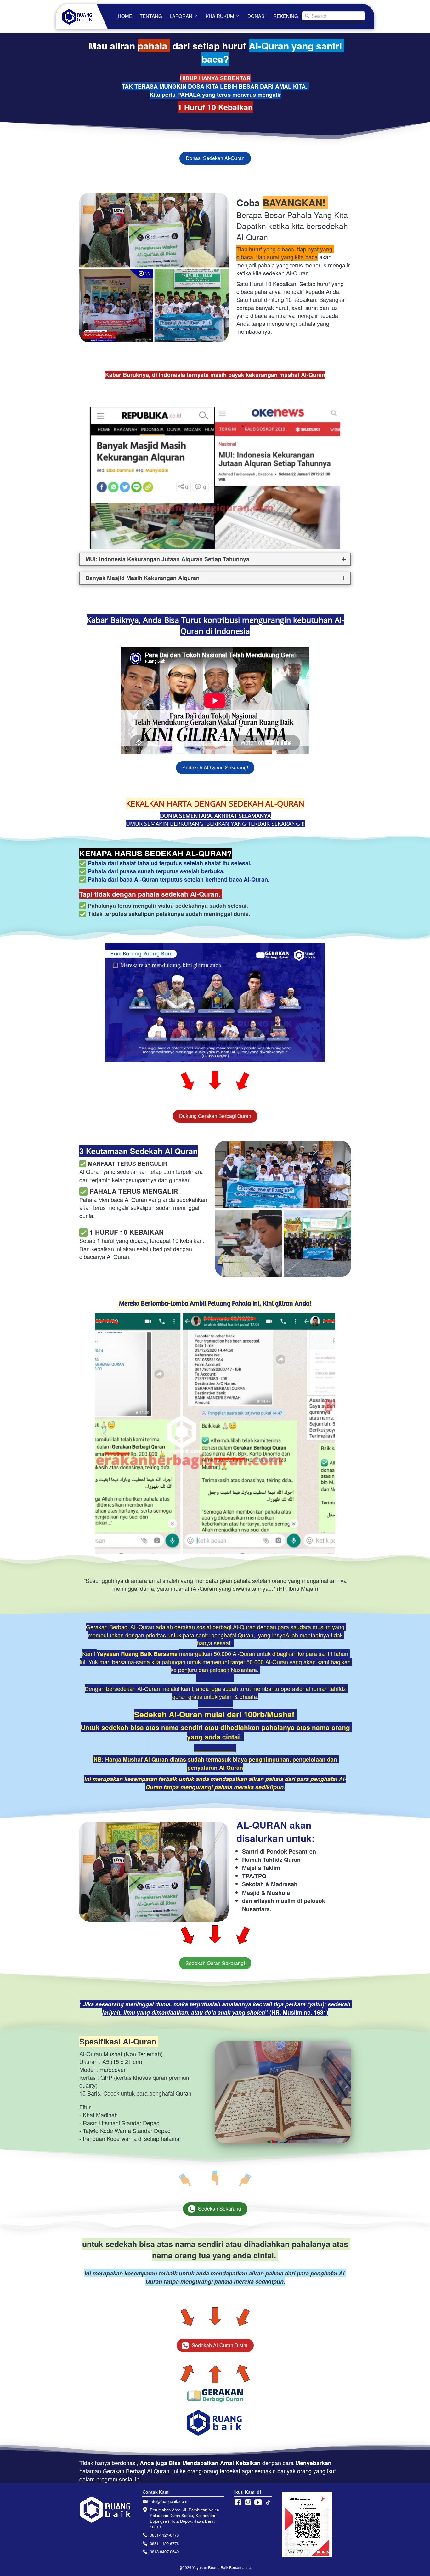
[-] (238, 2502)
